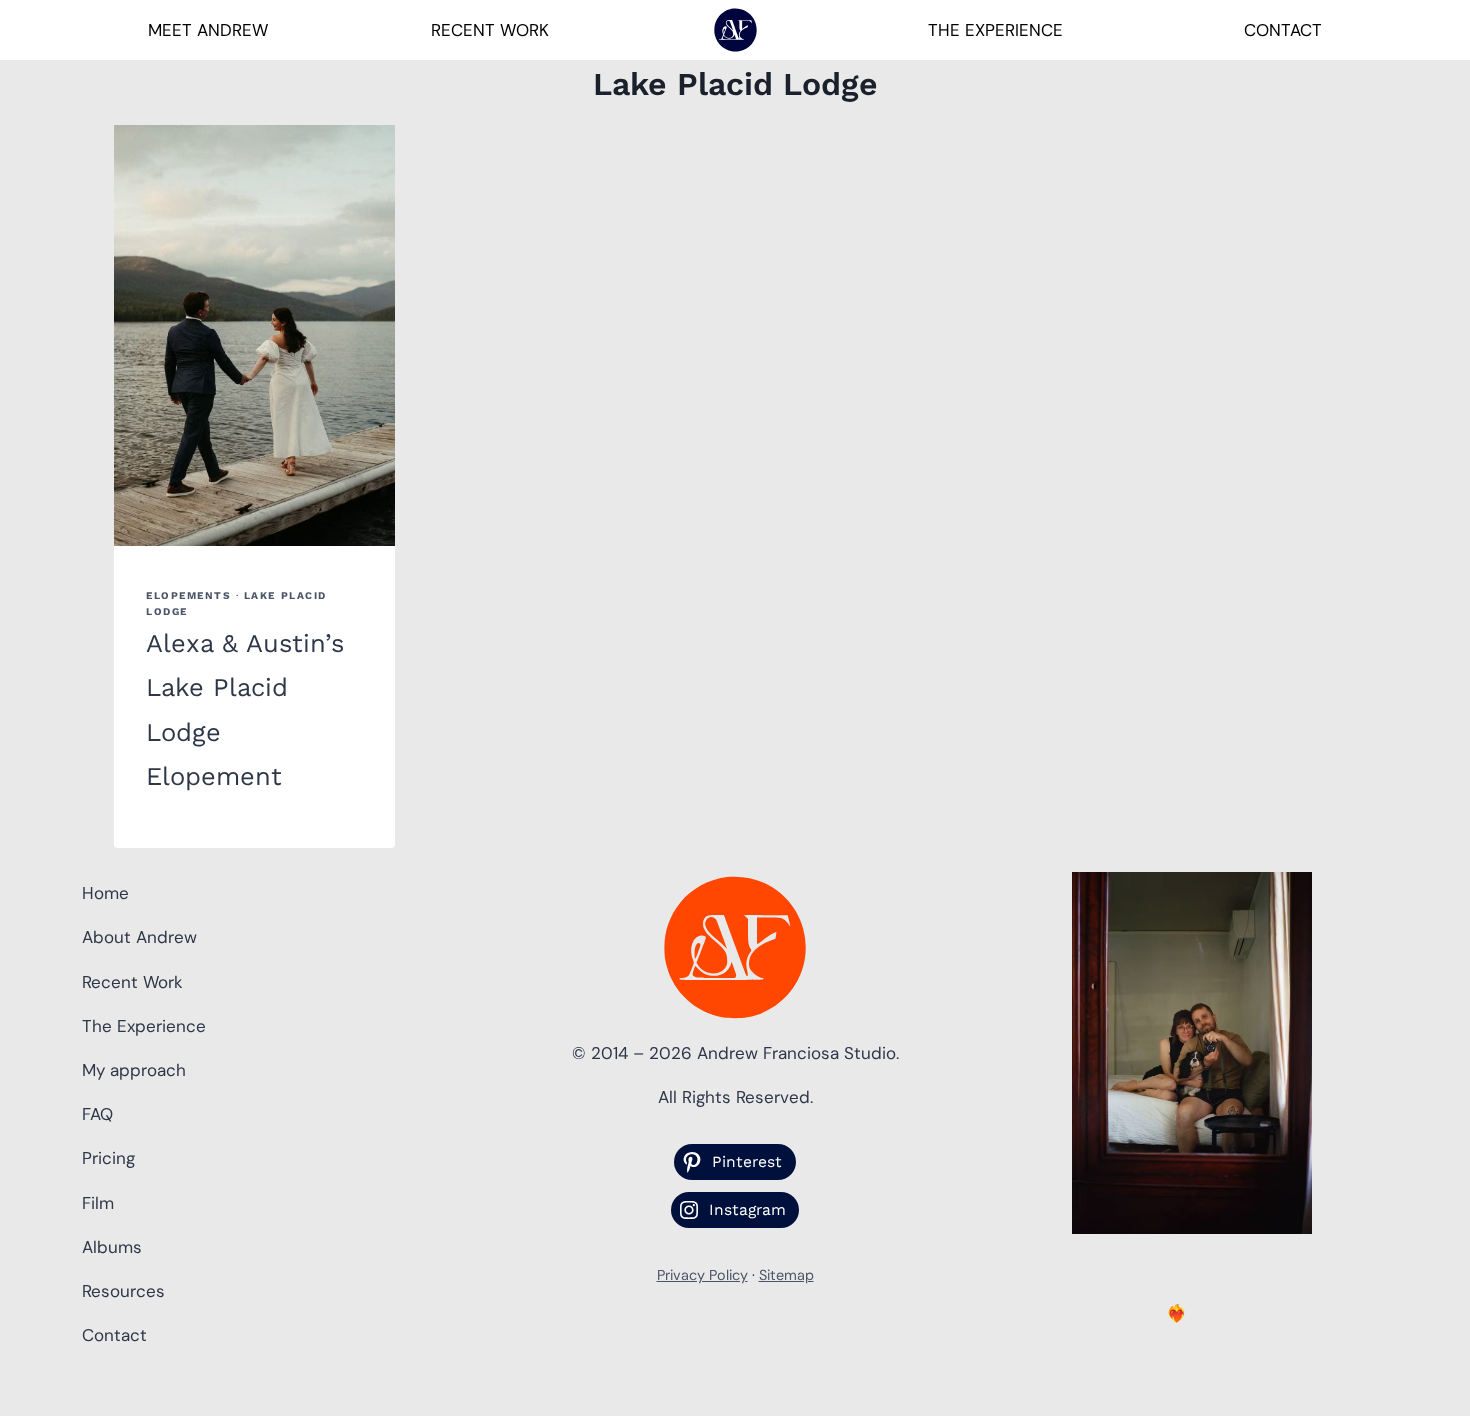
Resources (123, 1291)
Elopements (188, 595)
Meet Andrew (208, 30)
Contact (1283, 30)
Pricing (108, 1158)
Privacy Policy (702, 1275)
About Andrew (139, 937)
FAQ (97, 1114)
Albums (112, 1247)
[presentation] (254, 335)
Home (105, 893)
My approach (134, 1070)
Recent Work (490, 30)
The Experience (995, 30)
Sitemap (786, 1275)
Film (98, 1203)
